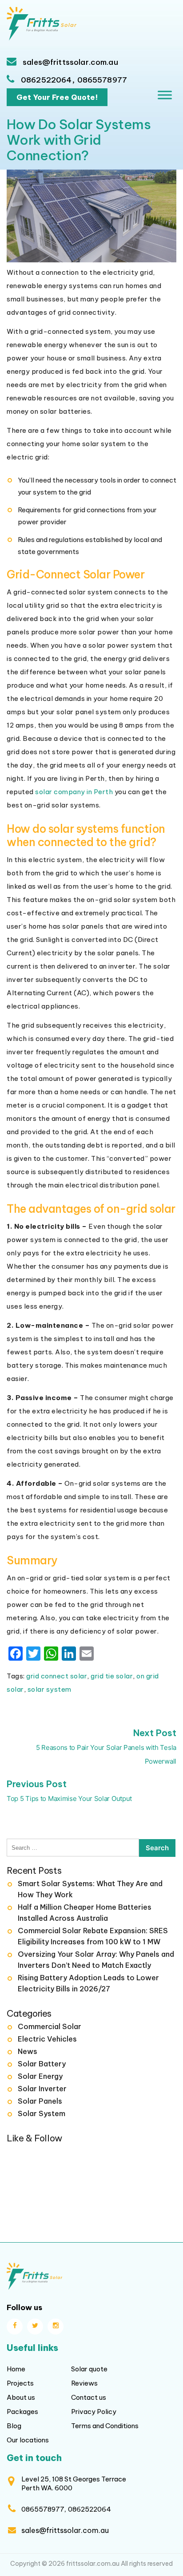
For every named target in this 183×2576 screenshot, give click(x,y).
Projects (20, 2383)
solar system (50, 1689)
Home (16, 2369)
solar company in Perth (74, 792)
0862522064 (46, 80)
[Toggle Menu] (165, 95)
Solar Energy (40, 2076)
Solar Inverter (42, 2089)
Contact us (89, 2397)
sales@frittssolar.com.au (70, 62)
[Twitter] (35, 2327)
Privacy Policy (94, 2412)
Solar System (42, 2113)
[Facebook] (15, 2327)
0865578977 (102, 80)
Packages (22, 2412)
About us (21, 2397)
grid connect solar (57, 1676)
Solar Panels (40, 2101)
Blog (14, 2426)
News (28, 2051)
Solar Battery (42, 2064)
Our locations (28, 2440)
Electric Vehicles (47, 2039)
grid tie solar (112, 1676)
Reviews (84, 2383)
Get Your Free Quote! (57, 97)
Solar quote (89, 2369)
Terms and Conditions (105, 2426)
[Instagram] (56, 2327)
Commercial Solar (50, 2026)
